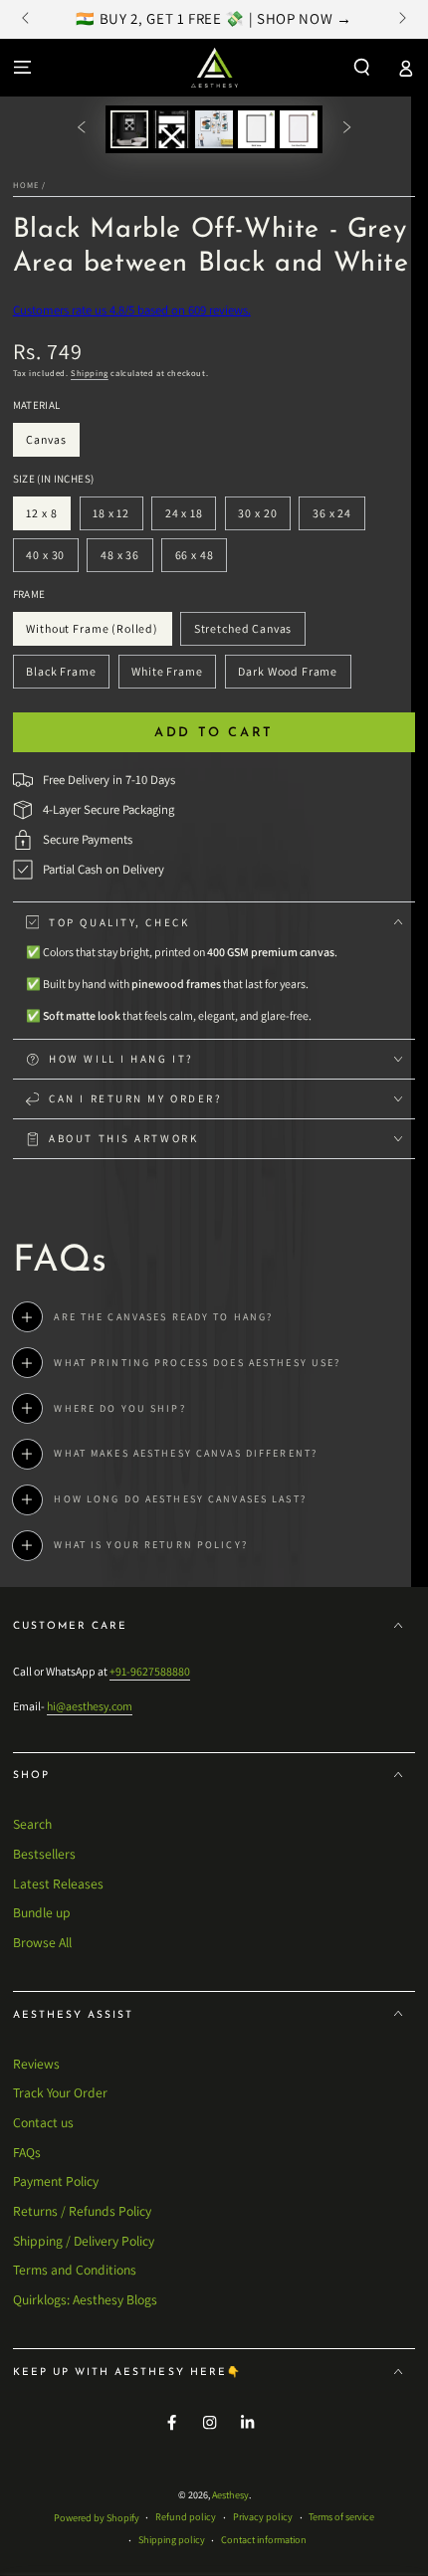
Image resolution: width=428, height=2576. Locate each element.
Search (32, 1824)
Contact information (264, 2540)
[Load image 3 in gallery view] (214, 129)
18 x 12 (117, 518)
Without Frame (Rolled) (93, 633)
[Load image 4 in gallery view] (256, 129)
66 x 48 (201, 560)
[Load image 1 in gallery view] (129, 129)
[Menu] (22, 67)
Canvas (53, 444)
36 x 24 (338, 518)
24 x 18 (190, 518)
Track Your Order (60, 2092)
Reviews (36, 2064)
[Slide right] (401, 20)
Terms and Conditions (75, 2270)
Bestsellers (44, 1854)
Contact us (43, 2122)
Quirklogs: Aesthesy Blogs (85, 2299)
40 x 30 (52, 560)
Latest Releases (58, 1883)
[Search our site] (362, 67)
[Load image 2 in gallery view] (172, 129)
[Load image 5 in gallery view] (298, 129)
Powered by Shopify (97, 2518)
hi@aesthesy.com (90, 1706)
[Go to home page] (214, 68)
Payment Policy (56, 2181)
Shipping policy (172, 2540)
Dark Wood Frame (288, 676)
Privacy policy (263, 2517)
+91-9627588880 (150, 1671)
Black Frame (61, 676)
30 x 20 (264, 518)
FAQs (27, 2152)
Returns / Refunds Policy (82, 2211)
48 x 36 (126, 560)
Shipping (90, 373)
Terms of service (341, 2517)
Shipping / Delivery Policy (84, 2241)
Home (26, 185)
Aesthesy (230, 2495)
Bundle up (42, 1912)
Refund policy (186, 2517)
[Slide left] (27, 20)
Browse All (42, 1942)
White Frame (167, 676)
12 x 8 (48, 518)
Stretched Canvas (242, 633)
